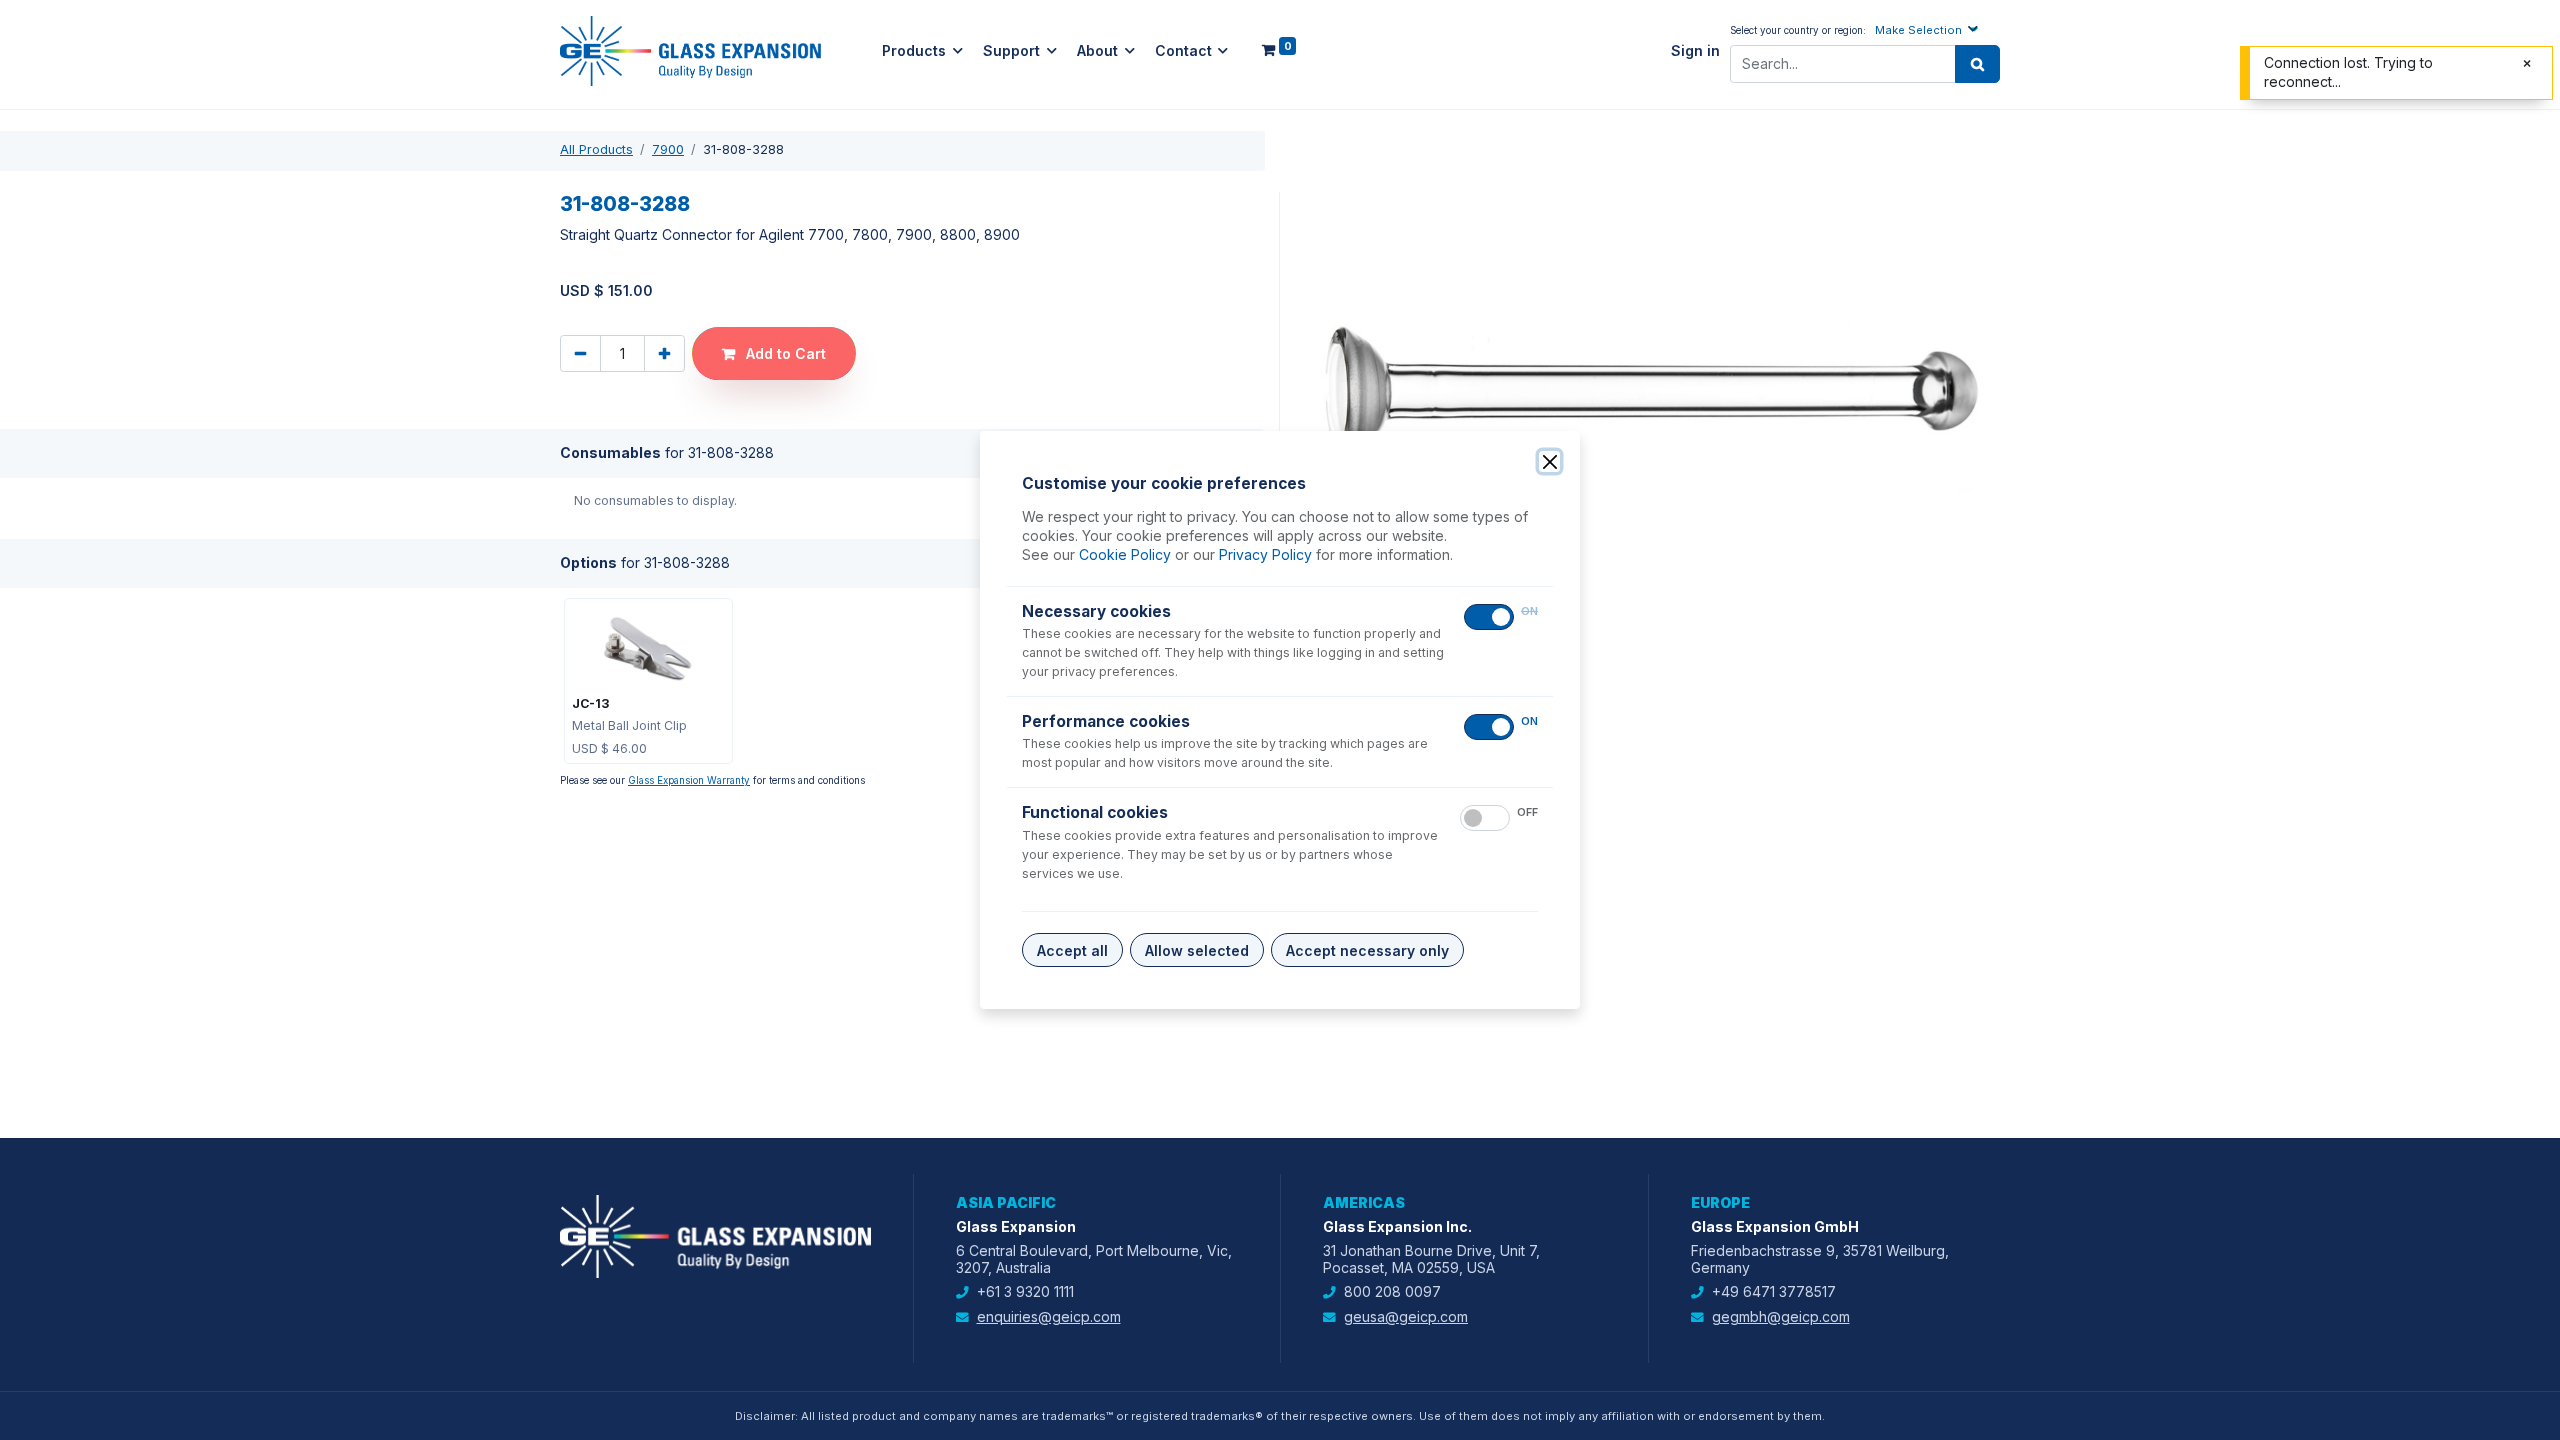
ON (1529, 611)
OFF (1527, 812)
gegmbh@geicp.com (1781, 1316)
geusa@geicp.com (1406, 1316)
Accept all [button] (1072, 950)
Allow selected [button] (1197, 950)
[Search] (1977, 64)
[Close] (1549, 461)
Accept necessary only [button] (1367, 950)
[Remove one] (580, 353)
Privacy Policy (1265, 554)
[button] (1928, 29)
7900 (668, 149)
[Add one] (664, 353)
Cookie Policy (1125, 554)
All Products (596, 149)
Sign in (1695, 51)
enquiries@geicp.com (1049, 1316)
